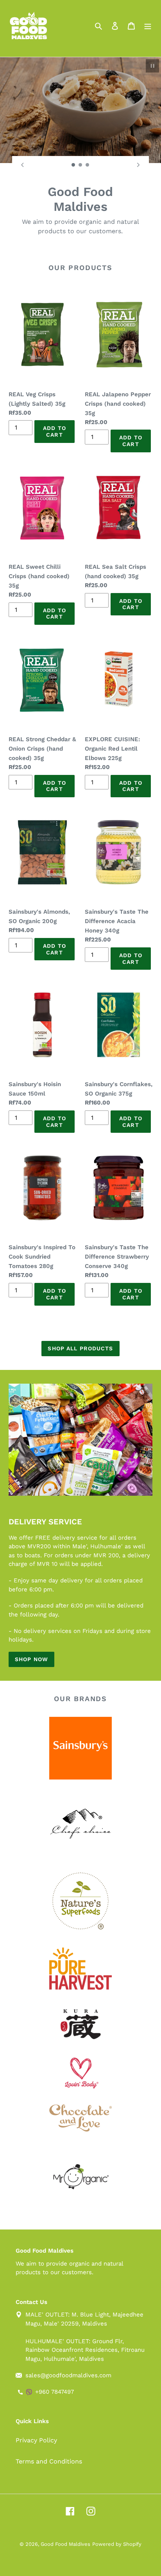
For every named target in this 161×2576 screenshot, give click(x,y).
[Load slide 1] (73, 165)
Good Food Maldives (65, 2544)
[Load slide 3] (88, 165)
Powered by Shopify (117, 2544)
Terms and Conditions (49, 2461)
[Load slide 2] (80, 165)
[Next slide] (138, 165)
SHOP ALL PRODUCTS (80, 1348)
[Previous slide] (23, 165)
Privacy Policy (36, 2440)
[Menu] (148, 25)
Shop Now (31, 1659)
